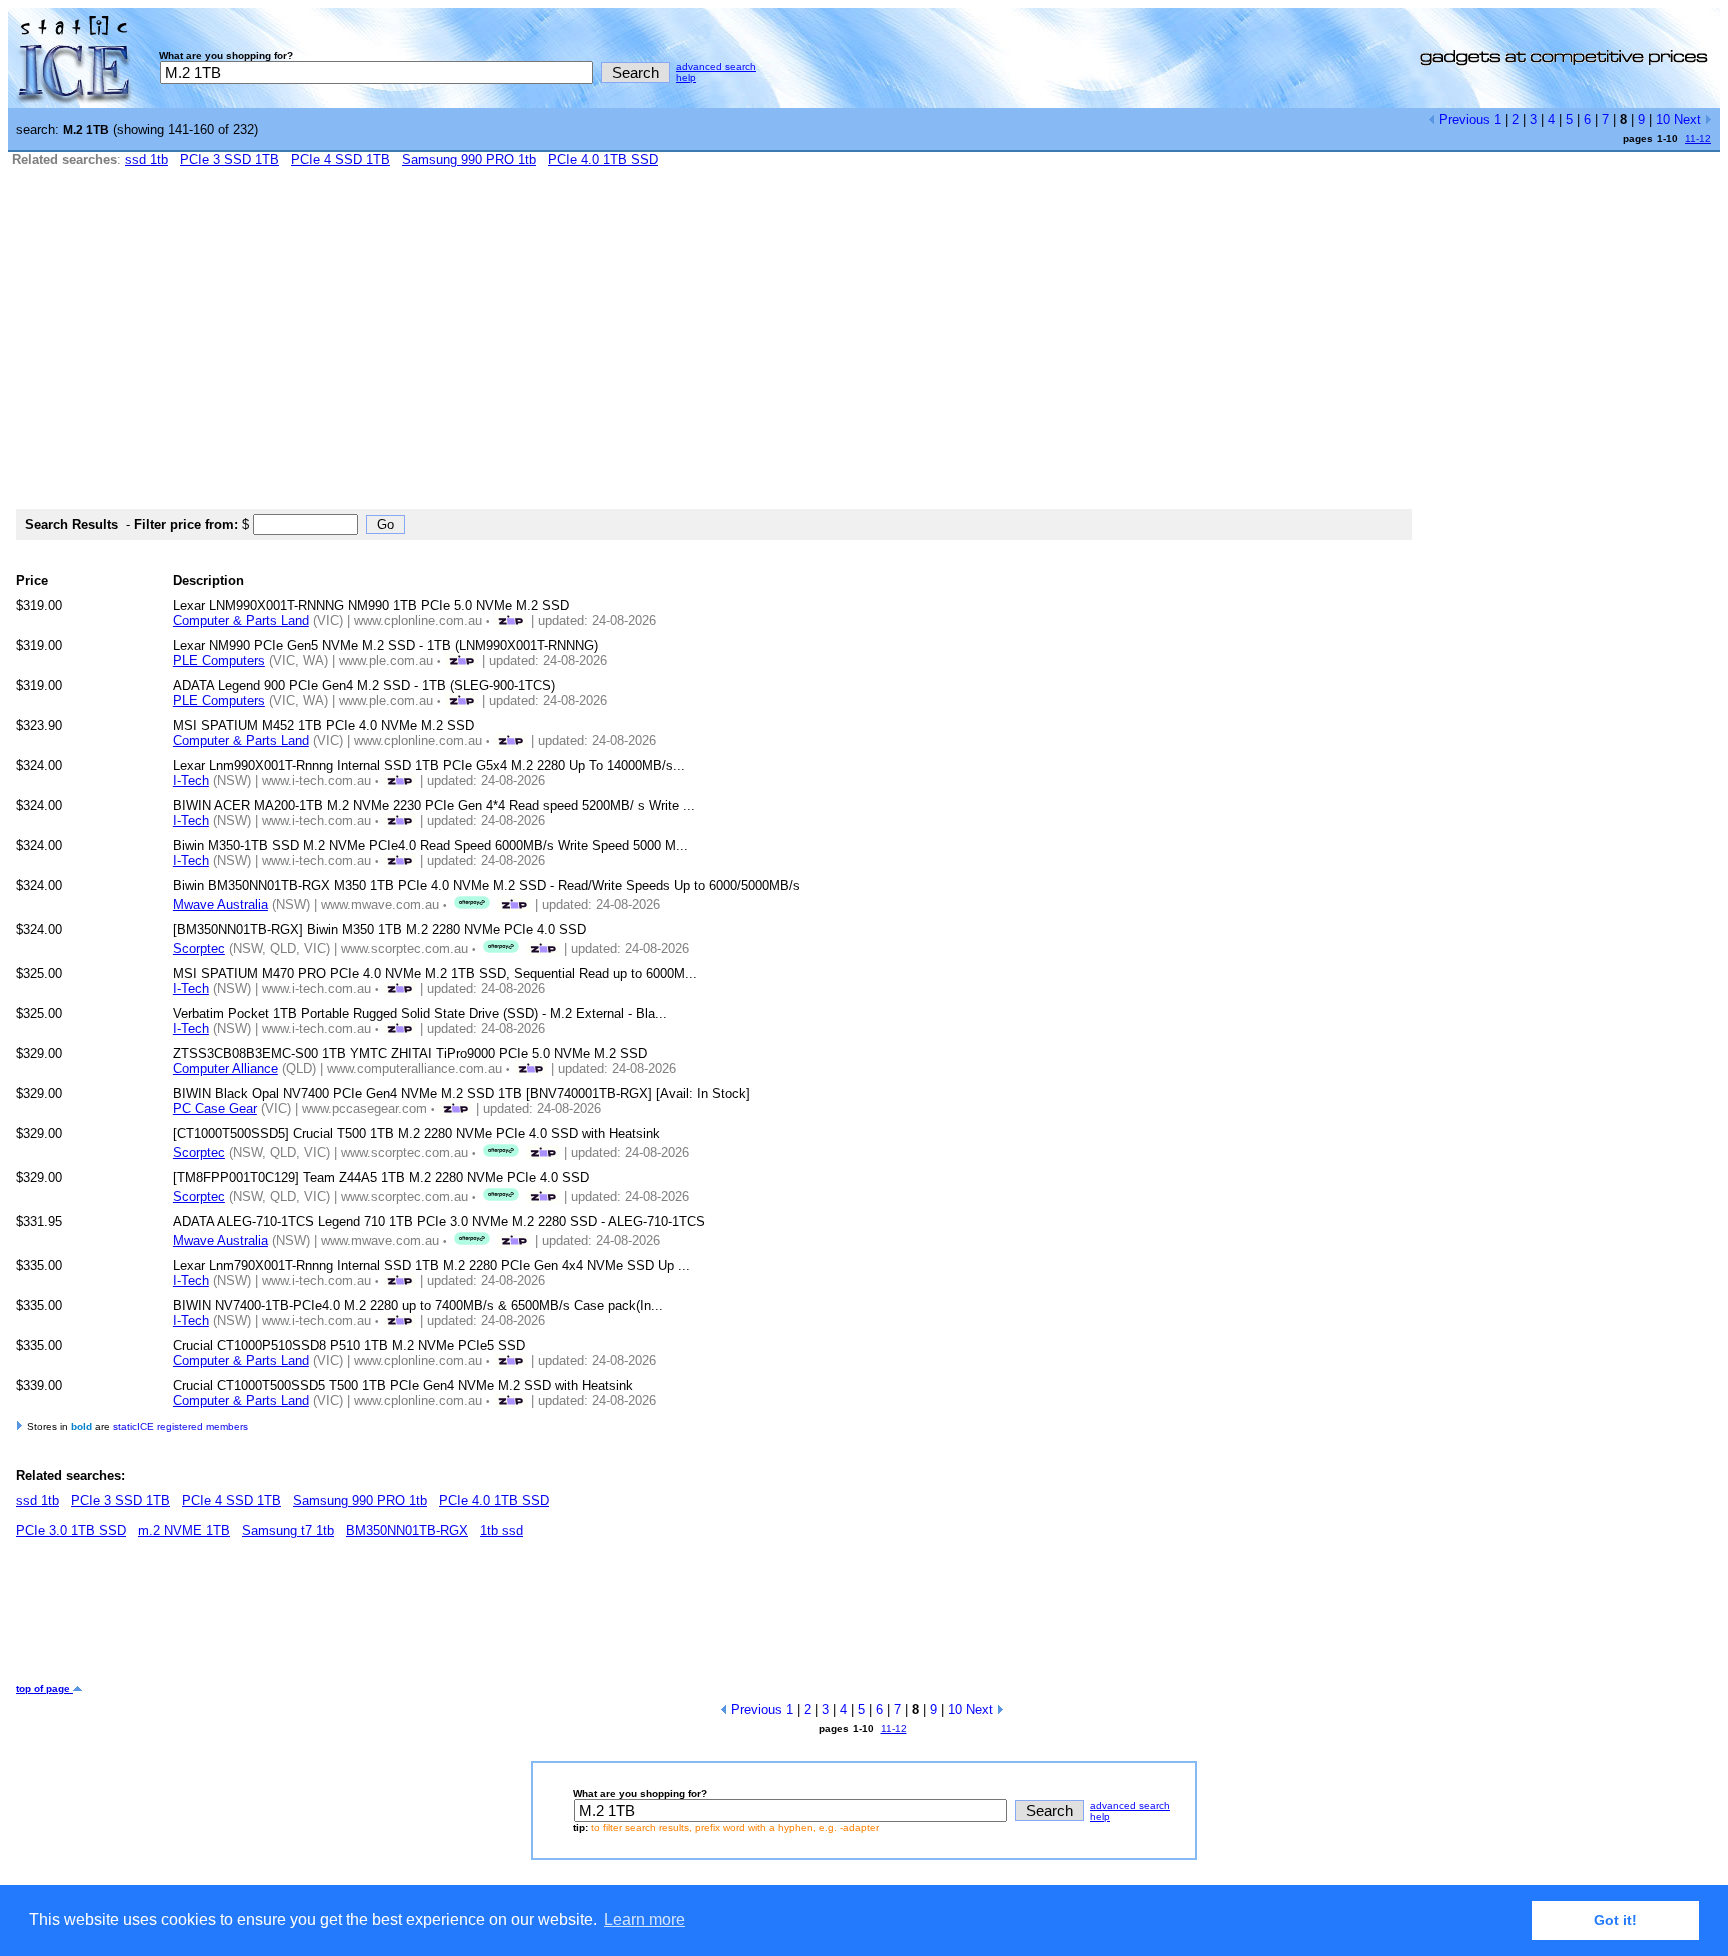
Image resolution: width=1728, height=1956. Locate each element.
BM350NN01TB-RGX (407, 1530)
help (686, 77)
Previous (1462, 119)
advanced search (716, 66)
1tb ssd (501, 1530)
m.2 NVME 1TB (184, 1530)
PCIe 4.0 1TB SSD (603, 159)
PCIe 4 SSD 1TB (340, 159)
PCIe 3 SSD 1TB (229, 159)
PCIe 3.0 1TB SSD (71, 1530)
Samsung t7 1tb (288, 1530)
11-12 (1698, 138)
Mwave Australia (220, 904)
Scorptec (199, 948)
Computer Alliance (225, 1068)
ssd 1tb (146, 159)
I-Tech (191, 780)
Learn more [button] (644, 1919)
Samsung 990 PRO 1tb (469, 159)
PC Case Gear (215, 1108)
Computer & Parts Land (241, 620)
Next (1689, 119)
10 (1663, 119)
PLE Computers (219, 660)
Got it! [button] (1615, 1920)
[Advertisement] (864, 347)
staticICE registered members (180, 1426)
